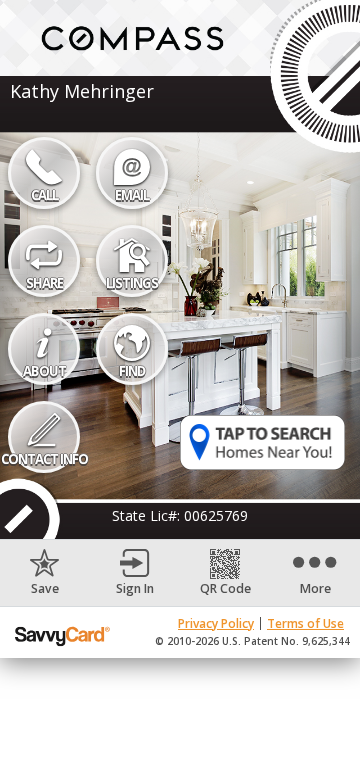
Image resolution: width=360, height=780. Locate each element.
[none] (45, 573)
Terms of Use (305, 623)
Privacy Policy (216, 623)
